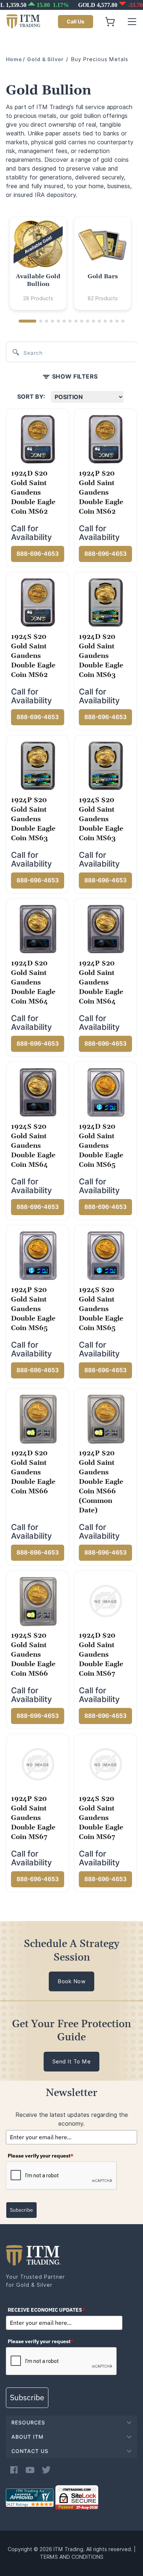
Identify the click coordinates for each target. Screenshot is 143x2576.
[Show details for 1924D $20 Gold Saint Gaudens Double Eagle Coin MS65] (106, 1092)
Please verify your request (41, 2156)
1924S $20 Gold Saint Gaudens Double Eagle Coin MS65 (101, 1309)
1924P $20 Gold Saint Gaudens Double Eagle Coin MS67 (33, 1818)
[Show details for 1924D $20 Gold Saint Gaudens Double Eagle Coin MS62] (38, 439)
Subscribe (21, 2210)
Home (14, 59)
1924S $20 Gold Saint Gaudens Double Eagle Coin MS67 (101, 1818)
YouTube (30, 2470)
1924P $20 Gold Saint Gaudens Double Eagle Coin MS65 (33, 1309)
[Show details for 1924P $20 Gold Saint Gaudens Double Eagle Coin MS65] (38, 1255)
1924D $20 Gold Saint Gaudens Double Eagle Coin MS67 (101, 1655)
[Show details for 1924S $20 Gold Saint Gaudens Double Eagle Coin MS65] (106, 1255)
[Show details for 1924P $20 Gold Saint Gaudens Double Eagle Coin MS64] (106, 929)
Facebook (14, 2470)
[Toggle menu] (132, 22)
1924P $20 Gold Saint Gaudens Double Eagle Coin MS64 (101, 982)
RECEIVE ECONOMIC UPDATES (46, 2310)
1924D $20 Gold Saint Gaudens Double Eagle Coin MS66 (33, 1472)
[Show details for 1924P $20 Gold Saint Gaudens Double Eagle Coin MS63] (38, 766)
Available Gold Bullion (38, 280)
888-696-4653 (38, 554)
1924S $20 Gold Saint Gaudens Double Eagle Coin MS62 (33, 656)
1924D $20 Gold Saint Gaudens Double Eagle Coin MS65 (101, 1146)
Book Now (71, 1981)
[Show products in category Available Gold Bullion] (38, 245)
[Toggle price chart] (72, 5)
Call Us (76, 22)
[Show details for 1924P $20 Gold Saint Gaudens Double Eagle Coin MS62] (106, 439)
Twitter (46, 2470)
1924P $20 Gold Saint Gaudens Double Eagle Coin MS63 (33, 819)
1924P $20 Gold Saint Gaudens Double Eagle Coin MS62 (101, 493)
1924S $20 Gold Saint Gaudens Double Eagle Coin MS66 (33, 1655)
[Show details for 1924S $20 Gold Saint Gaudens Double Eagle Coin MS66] (38, 1601)
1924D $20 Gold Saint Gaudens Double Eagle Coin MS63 (101, 656)
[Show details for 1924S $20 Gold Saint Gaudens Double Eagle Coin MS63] (106, 766)
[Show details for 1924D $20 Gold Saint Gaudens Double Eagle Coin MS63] (106, 602)
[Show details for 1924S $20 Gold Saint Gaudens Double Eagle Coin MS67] (106, 1764)
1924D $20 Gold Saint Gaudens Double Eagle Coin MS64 (33, 982)
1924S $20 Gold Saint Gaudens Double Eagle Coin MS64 (33, 1146)
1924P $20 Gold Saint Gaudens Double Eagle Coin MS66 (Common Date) (101, 1482)
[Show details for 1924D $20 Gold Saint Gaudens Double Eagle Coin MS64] (38, 929)
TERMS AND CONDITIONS (72, 2557)
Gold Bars (103, 276)
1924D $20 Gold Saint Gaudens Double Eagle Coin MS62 (33, 493)
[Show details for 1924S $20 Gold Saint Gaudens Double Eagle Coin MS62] (38, 602)
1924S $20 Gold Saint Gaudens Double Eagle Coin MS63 (101, 819)
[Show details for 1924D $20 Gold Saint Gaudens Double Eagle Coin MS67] (106, 1601)
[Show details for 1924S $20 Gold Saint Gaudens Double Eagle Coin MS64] (38, 1092)
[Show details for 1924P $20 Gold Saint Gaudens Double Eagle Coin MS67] (38, 1764)
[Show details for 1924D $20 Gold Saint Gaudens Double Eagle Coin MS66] (38, 1419)
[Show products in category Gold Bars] (103, 245)
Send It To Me (72, 2062)
